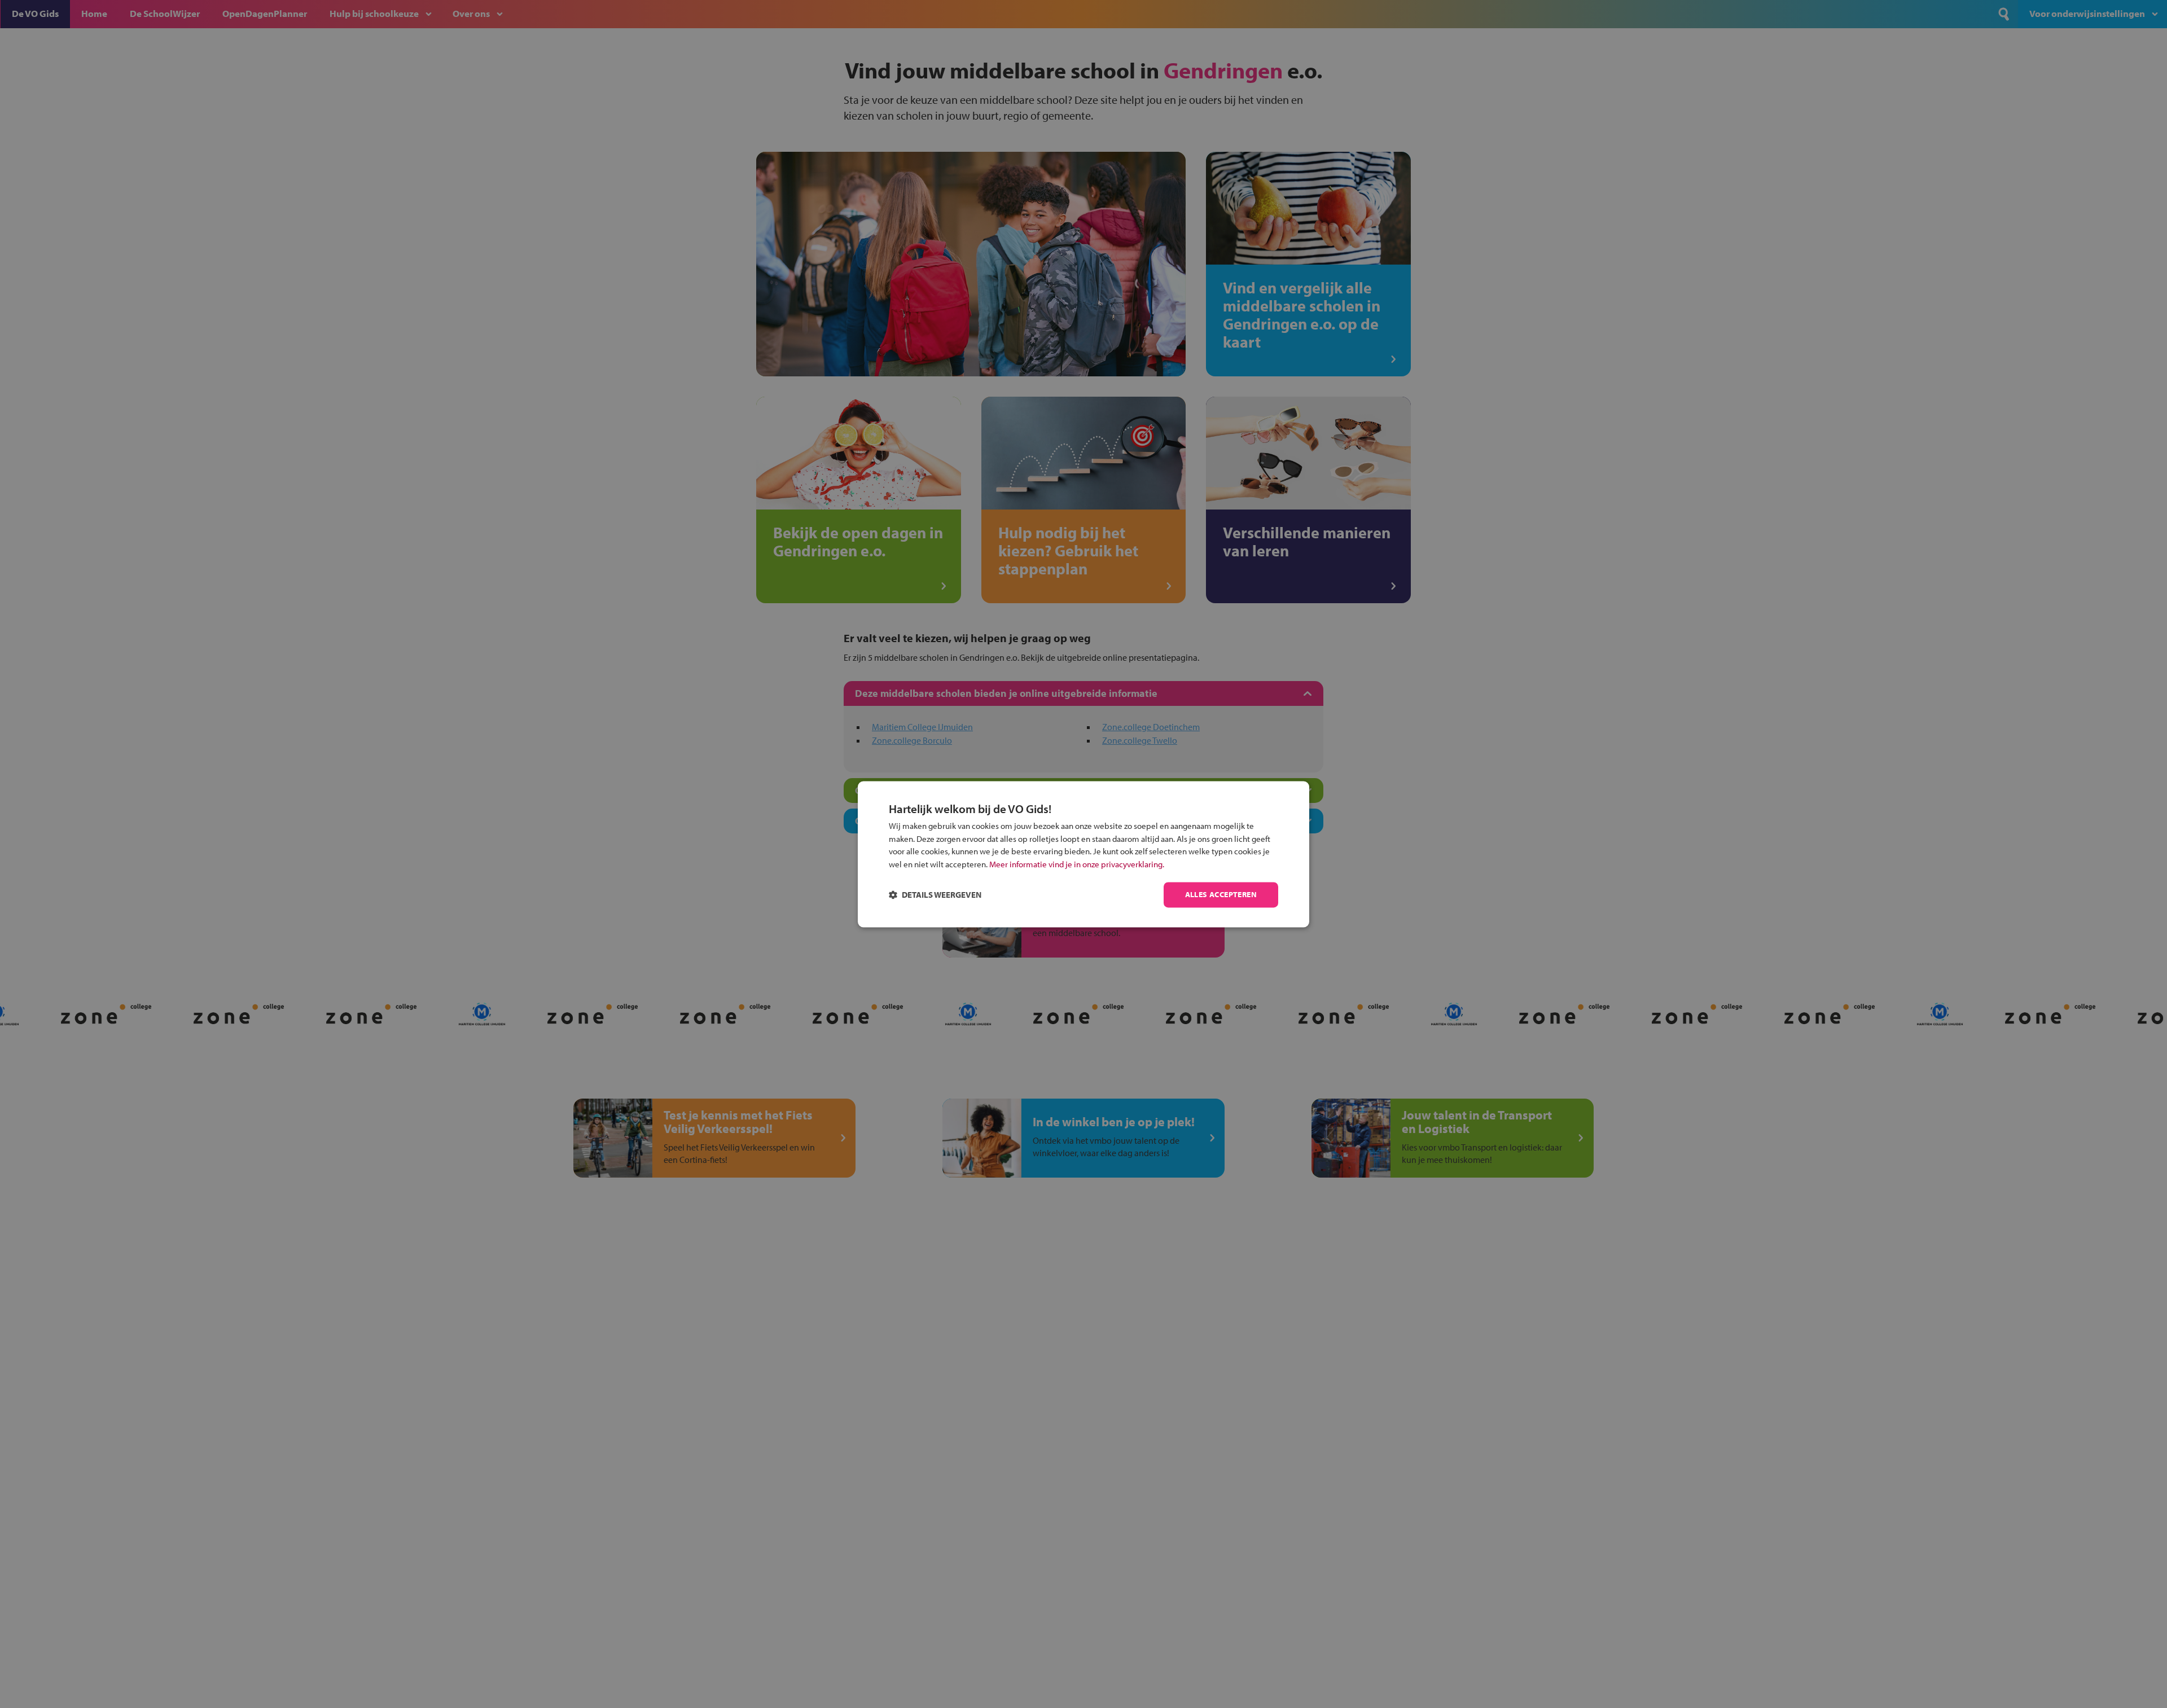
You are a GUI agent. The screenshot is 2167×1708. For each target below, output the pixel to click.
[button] (935, 895)
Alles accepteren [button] (1221, 894)
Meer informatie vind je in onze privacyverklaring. (1077, 864)
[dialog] (1083, 854)
